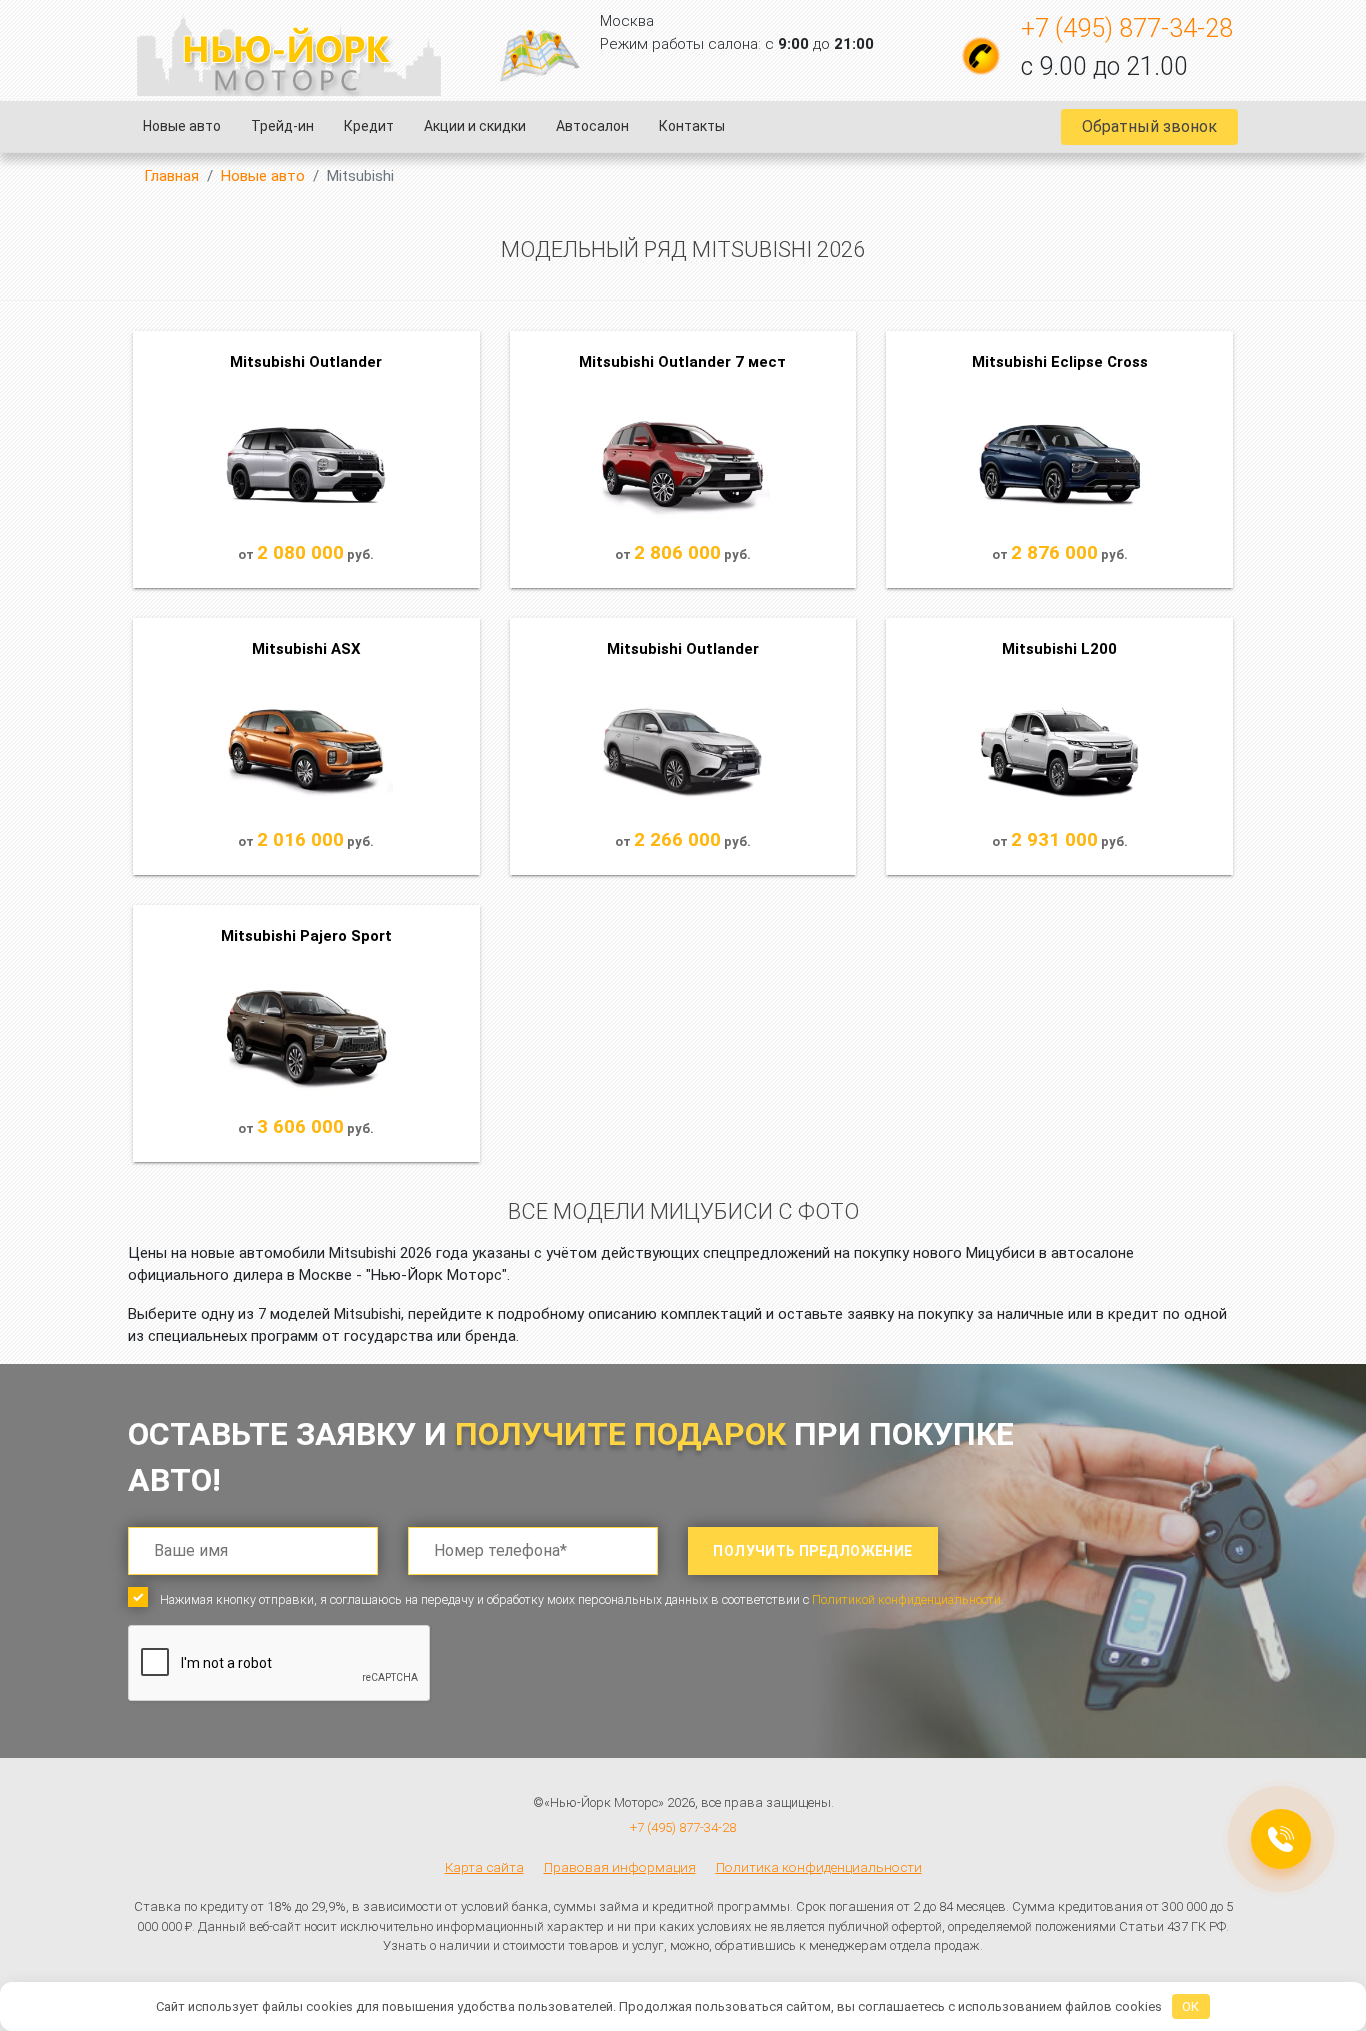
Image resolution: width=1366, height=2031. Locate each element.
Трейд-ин (282, 126)
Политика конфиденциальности (819, 1867)
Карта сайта (484, 1867)
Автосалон (592, 126)
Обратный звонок (1149, 126)
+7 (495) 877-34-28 (1127, 28)
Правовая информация (620, 1867)
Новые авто (182, 126)
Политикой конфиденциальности (906, 1599)
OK (1190, 2006)
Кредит (369, 126)
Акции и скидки (475, 126)
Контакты (692, 126)
